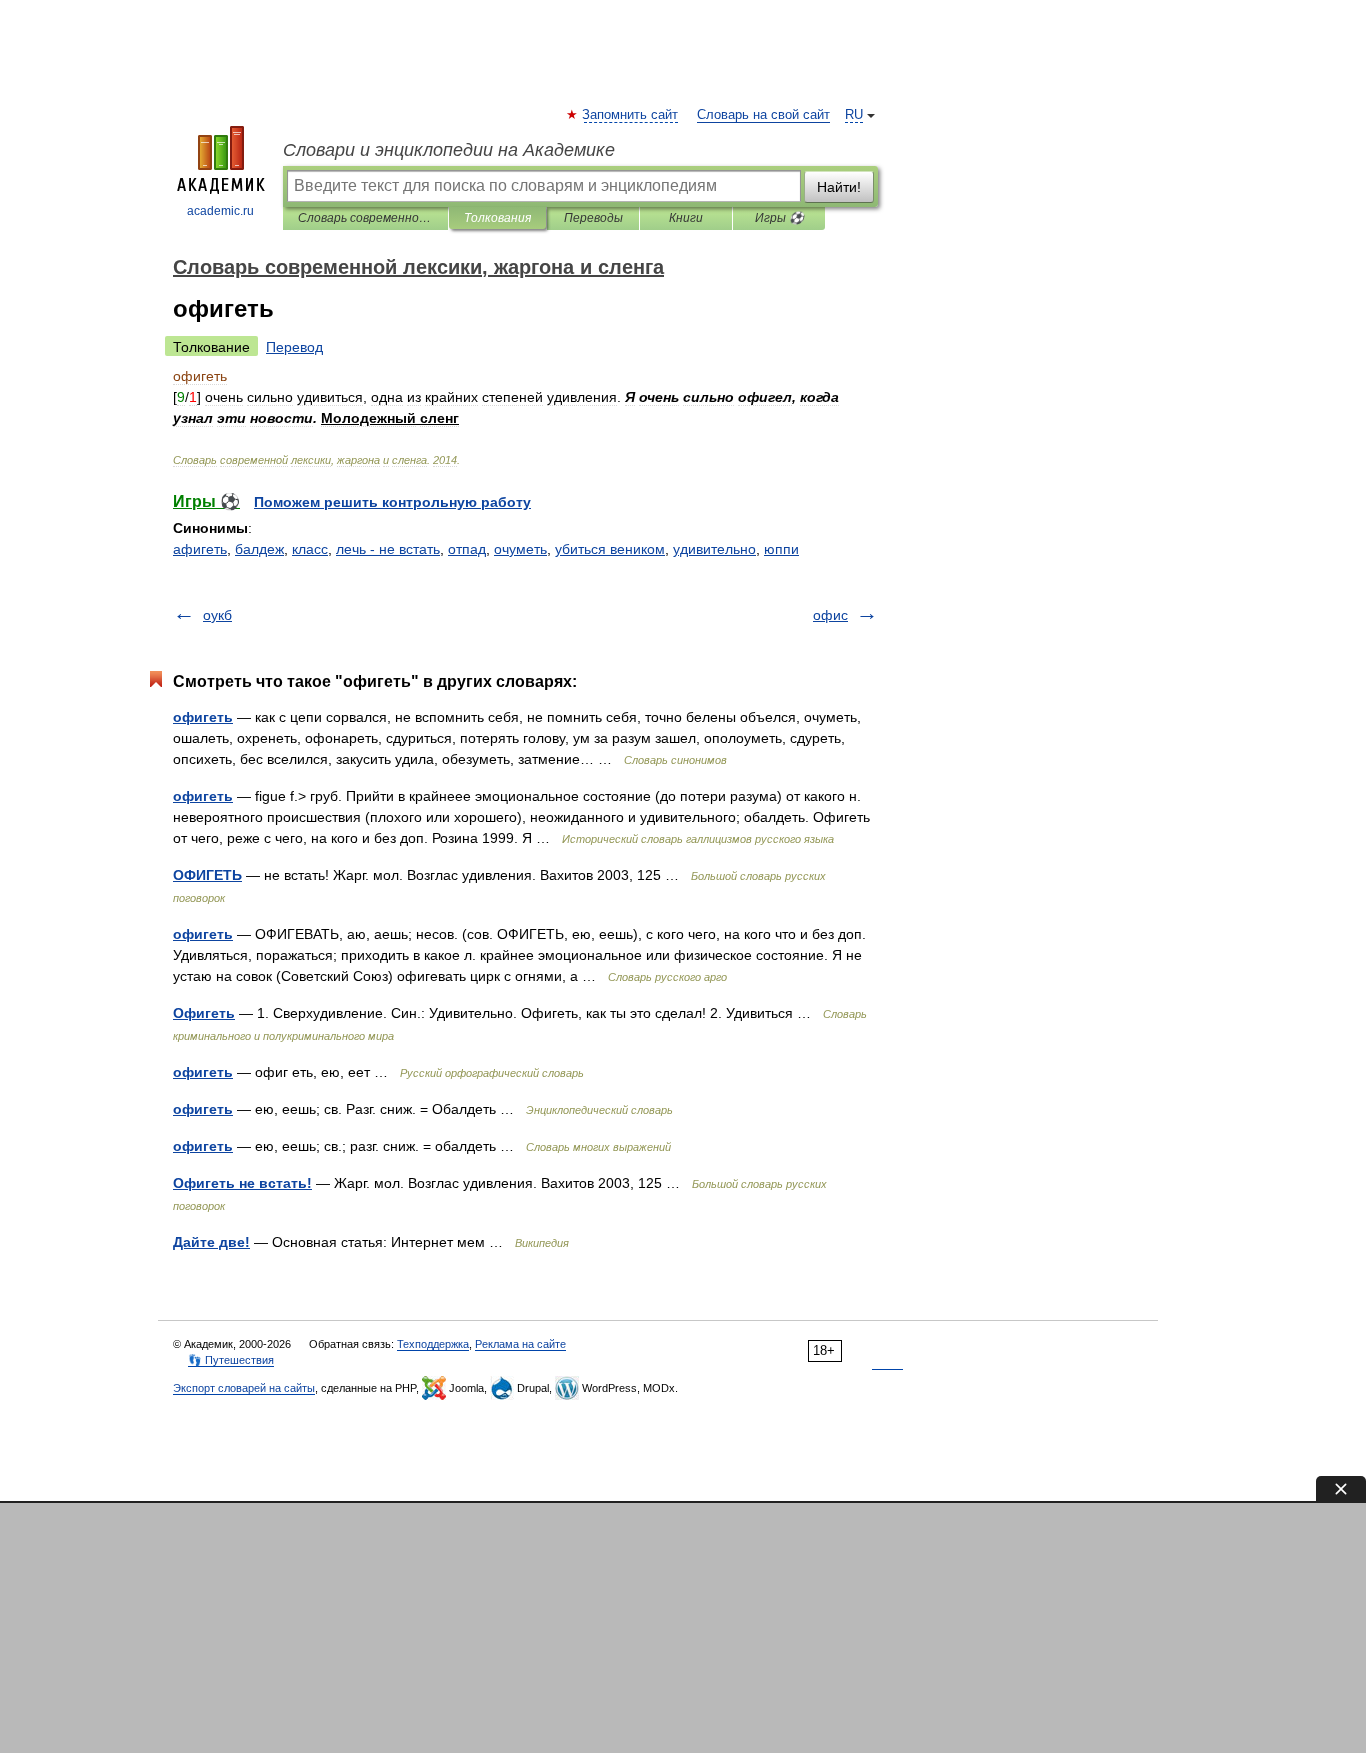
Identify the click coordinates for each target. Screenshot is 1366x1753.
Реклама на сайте (520, 1344)
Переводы (593, 218)
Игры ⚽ (779, 218)
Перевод (294, 347)
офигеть (203, 717)
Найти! (839, 187)
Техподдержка (433, 1344)
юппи (781, 549)
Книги (686, 218)
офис (830, 615)
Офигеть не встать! (242, 1183)
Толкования (497, 218)
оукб (217, 615)
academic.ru (220, 211)
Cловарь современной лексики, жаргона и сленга (365, 218)
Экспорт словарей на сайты (244, 1388)
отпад (467, 549)
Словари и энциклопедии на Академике (449, 150)
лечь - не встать (388, 549)
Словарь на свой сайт (763, 115)
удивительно (714, 549)
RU (854, 115)
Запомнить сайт (631, 115)
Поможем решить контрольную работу (392, 502)
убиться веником (610, 549)
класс (310, 549)
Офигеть (204, 1013)
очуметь (520, 549)
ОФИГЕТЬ (207, 875)
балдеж (259, 549)
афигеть (200, 549)
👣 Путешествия (231, 1360)
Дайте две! (211, 1242)
